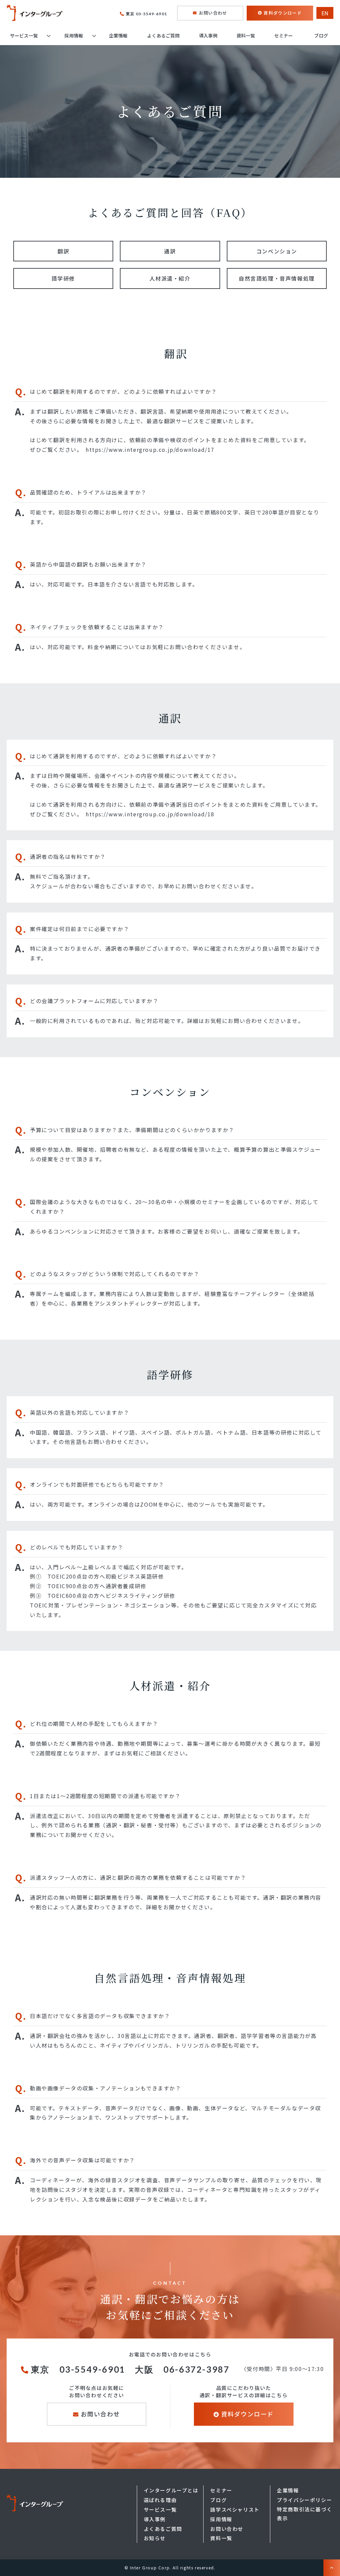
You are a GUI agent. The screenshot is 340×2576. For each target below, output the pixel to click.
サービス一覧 (24, 35)
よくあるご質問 (163, 35)
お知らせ (155, 2538)
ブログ (321, 35)
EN (325, 13)
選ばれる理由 (160, 2500)
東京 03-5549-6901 (146, 14)
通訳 (170, 251)
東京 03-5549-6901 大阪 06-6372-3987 (133, 2369)
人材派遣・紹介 (170, 278)
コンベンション (277, 251)
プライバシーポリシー (304, 2500)
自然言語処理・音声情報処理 (277, 278)
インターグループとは (171, 2490)
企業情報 (118, 35)
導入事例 (208, 35)
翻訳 (63, 251)
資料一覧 (246, 35)
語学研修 (63, 278)
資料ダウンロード (283, 13)
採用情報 (74, 35)
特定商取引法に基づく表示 (304, 2514)
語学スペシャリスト (235, 2509)
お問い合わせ (213, 13)
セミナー (284, 35)
